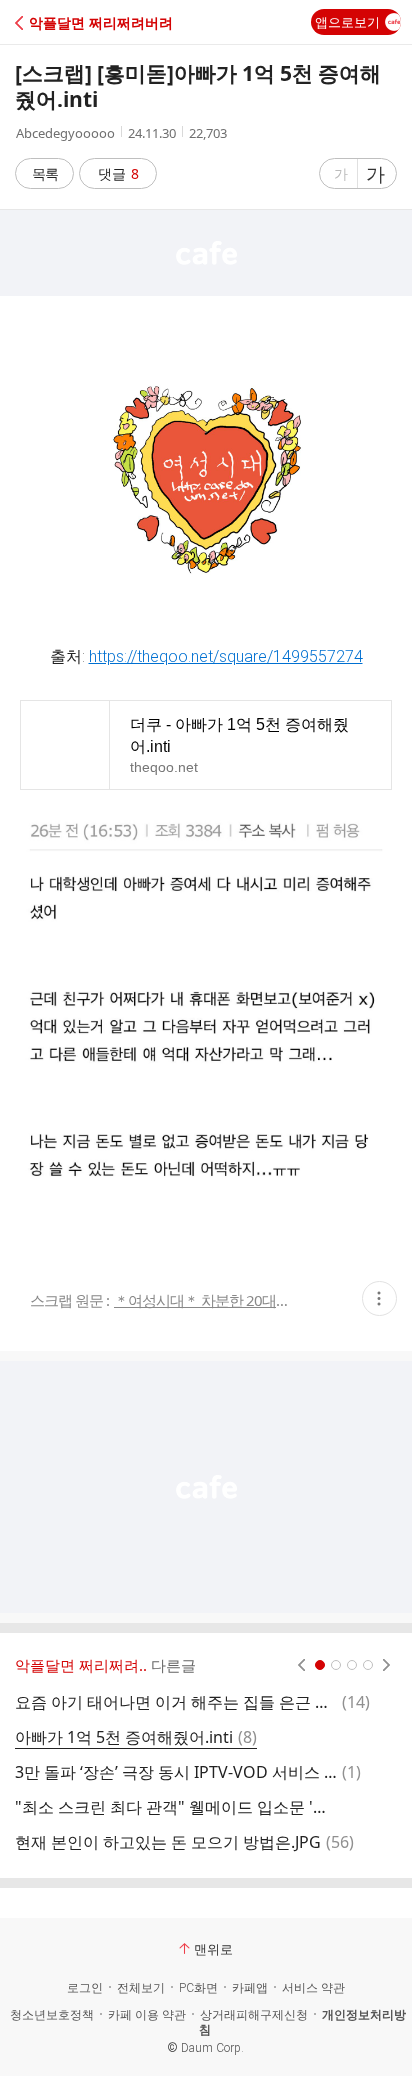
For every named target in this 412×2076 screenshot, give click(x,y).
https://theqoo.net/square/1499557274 (226, 656)
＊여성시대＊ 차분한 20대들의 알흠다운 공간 (202, 1300)
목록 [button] (45, 173)
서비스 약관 (313, 1988)
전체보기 (141, 1988)
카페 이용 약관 (147, 2015)
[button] (102, 22)
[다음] (386, 1665)
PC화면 (198, 1988)
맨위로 (213, 1949)
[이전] (301, 1665)
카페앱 (250, 1988)
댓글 (118, 173)
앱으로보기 (347, 22)
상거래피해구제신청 (254, 2015)
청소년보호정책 (52, 2015)
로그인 (85, 1988)
